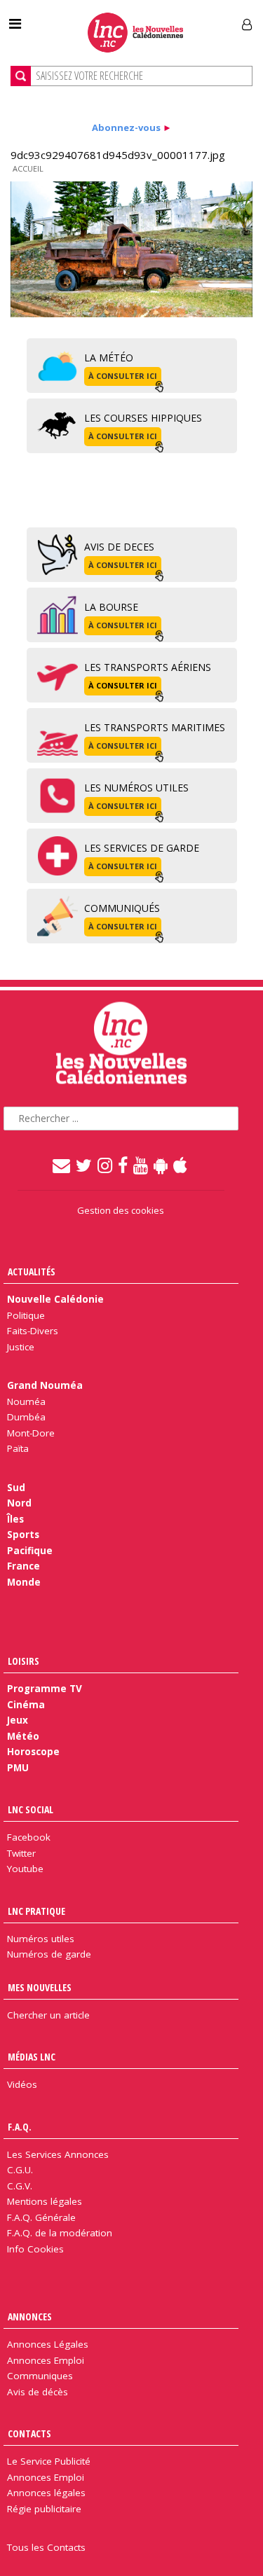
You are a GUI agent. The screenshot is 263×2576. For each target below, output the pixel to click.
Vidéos (22, 2084)
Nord (19, 1503)
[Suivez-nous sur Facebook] (123, 1165)
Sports (23, 1535)
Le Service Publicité (49, 2461)
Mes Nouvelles (40, 1987)
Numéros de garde (49, 1954)
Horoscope (33, 1752)
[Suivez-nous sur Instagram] (106, 1165)
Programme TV (45, 1689)
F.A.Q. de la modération (60, 2233)
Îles (15, 1519)
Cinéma (26, 1705)
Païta (18, 1448)
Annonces (30, 2317)
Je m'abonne (195, 19)
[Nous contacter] (62, 1165)
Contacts (29, 2433)
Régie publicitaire (44, 2509)
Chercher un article (48, 2015)
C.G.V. (20, 2186)
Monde (24, 1582)
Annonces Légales (48, 2344)
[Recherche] (21, 76)
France (23, 1566)
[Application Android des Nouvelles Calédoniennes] (161, 1165)
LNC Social (31, 1809)
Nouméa (26, 1401)
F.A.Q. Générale (41, 2217)
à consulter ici (123, 376)
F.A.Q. (20, 2127)
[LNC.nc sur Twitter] (85, 1165)
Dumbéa (26, 1417)
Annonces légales (46, 2493)
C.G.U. (20, 2170)
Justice (21, 1347)
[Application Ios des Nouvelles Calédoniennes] (181, 1165)
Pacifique (30, 1551)
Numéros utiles (41, 1939)
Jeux (18, 1720)
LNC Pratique (36, 1911)
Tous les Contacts (46, 2547)
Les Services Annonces (58, 2154)
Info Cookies (35, 2249)
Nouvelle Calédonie (55, 1299)
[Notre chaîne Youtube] (141, 1165)
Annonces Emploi (46, 2360)
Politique (26, 1315)
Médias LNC (32, 2057)
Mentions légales (45, 2201)
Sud (16, 1488)
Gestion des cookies (121, 1210)
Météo (23, 1736)
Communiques (40, 2376)
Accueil (28, 168)
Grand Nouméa (45, 1385)
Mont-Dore (31, 1433)
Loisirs (23, 1661)
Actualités (32, 1272)
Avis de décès (38, 2392)
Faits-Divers (33, 1331)
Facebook (29, 1837)
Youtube (25, 1869)
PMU (18, 1768)
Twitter (21, 1853)
